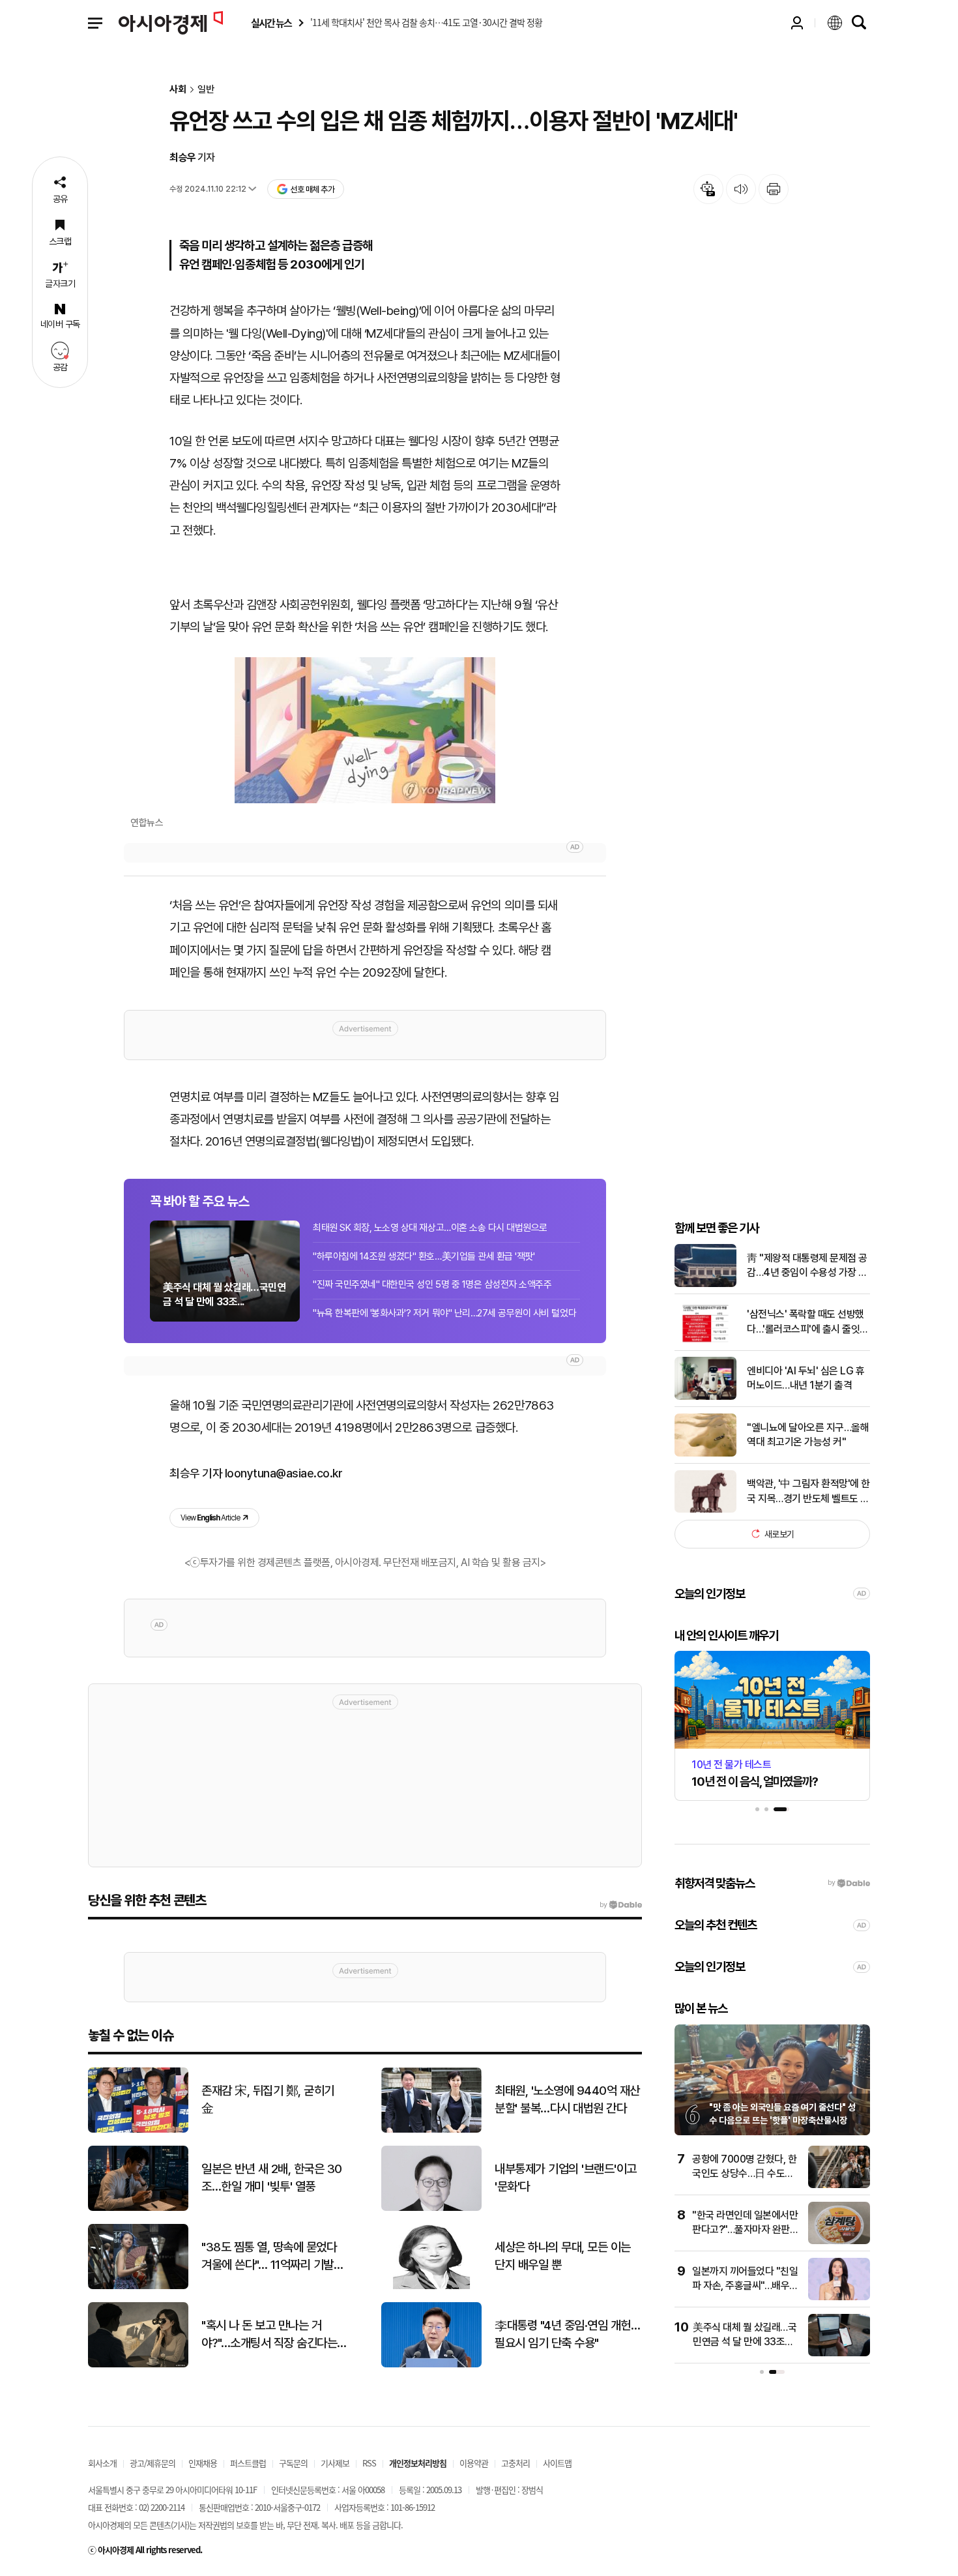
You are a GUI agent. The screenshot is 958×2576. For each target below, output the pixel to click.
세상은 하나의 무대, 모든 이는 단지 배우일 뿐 (563, 2256)
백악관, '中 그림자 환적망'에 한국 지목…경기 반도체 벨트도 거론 (808, 1492)
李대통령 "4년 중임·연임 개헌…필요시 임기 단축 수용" (567, 2334)
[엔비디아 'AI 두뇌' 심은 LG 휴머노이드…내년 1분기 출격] (705, 1397)
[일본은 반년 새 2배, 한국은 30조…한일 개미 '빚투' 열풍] (138, 2208)
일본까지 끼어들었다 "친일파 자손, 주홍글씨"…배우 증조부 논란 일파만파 (745, 2286)
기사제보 (335, 2463)
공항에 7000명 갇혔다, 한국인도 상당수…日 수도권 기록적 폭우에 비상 (744, 2174)
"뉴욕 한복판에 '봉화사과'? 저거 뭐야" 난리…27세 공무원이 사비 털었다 (444, 1313)
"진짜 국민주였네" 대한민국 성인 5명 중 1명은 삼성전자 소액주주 (432, 1284)
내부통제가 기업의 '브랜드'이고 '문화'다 (566, 2178)
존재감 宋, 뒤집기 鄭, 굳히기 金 (268, 2099)
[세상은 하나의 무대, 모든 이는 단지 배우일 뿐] (431, 2286)
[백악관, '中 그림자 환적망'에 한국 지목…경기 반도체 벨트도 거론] (705, 1510)
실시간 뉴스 (271, 23)
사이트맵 (557, 2463)
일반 (206, 90)
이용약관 (474, 2463)
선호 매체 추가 (312, 189)
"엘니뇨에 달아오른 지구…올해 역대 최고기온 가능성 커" (808, 1434)
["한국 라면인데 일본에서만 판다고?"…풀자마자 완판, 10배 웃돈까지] (839, 2241)
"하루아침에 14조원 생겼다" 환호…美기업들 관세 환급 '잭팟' (424, 1256)
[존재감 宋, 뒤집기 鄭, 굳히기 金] (138, 2130)
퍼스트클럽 (248, 2463)
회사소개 (102, 2463)
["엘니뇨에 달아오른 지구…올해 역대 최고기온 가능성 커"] (705, 1454)
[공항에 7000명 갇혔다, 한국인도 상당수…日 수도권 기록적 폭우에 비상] (839, 2185)
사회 (178, 90)
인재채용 (203, 2463)
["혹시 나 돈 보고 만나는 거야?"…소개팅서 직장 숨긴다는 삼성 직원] (138, 2364)
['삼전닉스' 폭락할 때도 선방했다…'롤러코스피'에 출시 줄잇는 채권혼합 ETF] (705, 1340)
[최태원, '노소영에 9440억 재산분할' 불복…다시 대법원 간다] (431, 2130)
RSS (369, 2463)
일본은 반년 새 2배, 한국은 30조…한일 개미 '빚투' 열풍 (272, 2178)
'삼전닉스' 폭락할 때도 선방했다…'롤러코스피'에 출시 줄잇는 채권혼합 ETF (808, 1322)
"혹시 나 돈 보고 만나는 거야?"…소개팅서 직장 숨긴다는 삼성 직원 (269, 2335)
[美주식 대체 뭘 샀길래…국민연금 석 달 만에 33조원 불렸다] (839, 2353)
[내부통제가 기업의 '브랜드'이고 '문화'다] (431, 2208)
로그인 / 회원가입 (797, 23)
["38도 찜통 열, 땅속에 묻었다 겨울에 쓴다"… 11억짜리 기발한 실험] (138, 2286)
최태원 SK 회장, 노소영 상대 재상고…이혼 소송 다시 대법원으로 (430, 1228)
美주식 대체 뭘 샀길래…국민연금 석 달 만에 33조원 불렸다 (745, 2342)
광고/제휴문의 (152, 2463)
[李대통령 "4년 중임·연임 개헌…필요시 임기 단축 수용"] (431, 2364)
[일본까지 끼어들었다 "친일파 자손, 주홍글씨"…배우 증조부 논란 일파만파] (839, 2297)
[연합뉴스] (365, 730)
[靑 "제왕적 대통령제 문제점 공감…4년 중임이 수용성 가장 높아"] (705, 1284)
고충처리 (515, 2463)
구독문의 (293, 2463)
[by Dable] (621, 1905)
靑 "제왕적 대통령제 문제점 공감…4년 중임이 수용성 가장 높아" (807, 1266)
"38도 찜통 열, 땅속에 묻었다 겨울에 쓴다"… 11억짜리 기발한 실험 (272, 2257)
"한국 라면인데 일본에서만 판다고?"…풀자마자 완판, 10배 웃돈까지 (745, 2230)
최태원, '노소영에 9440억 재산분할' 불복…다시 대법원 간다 (567, 2099)
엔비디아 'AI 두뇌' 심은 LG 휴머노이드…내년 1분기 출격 (806, 1378)
